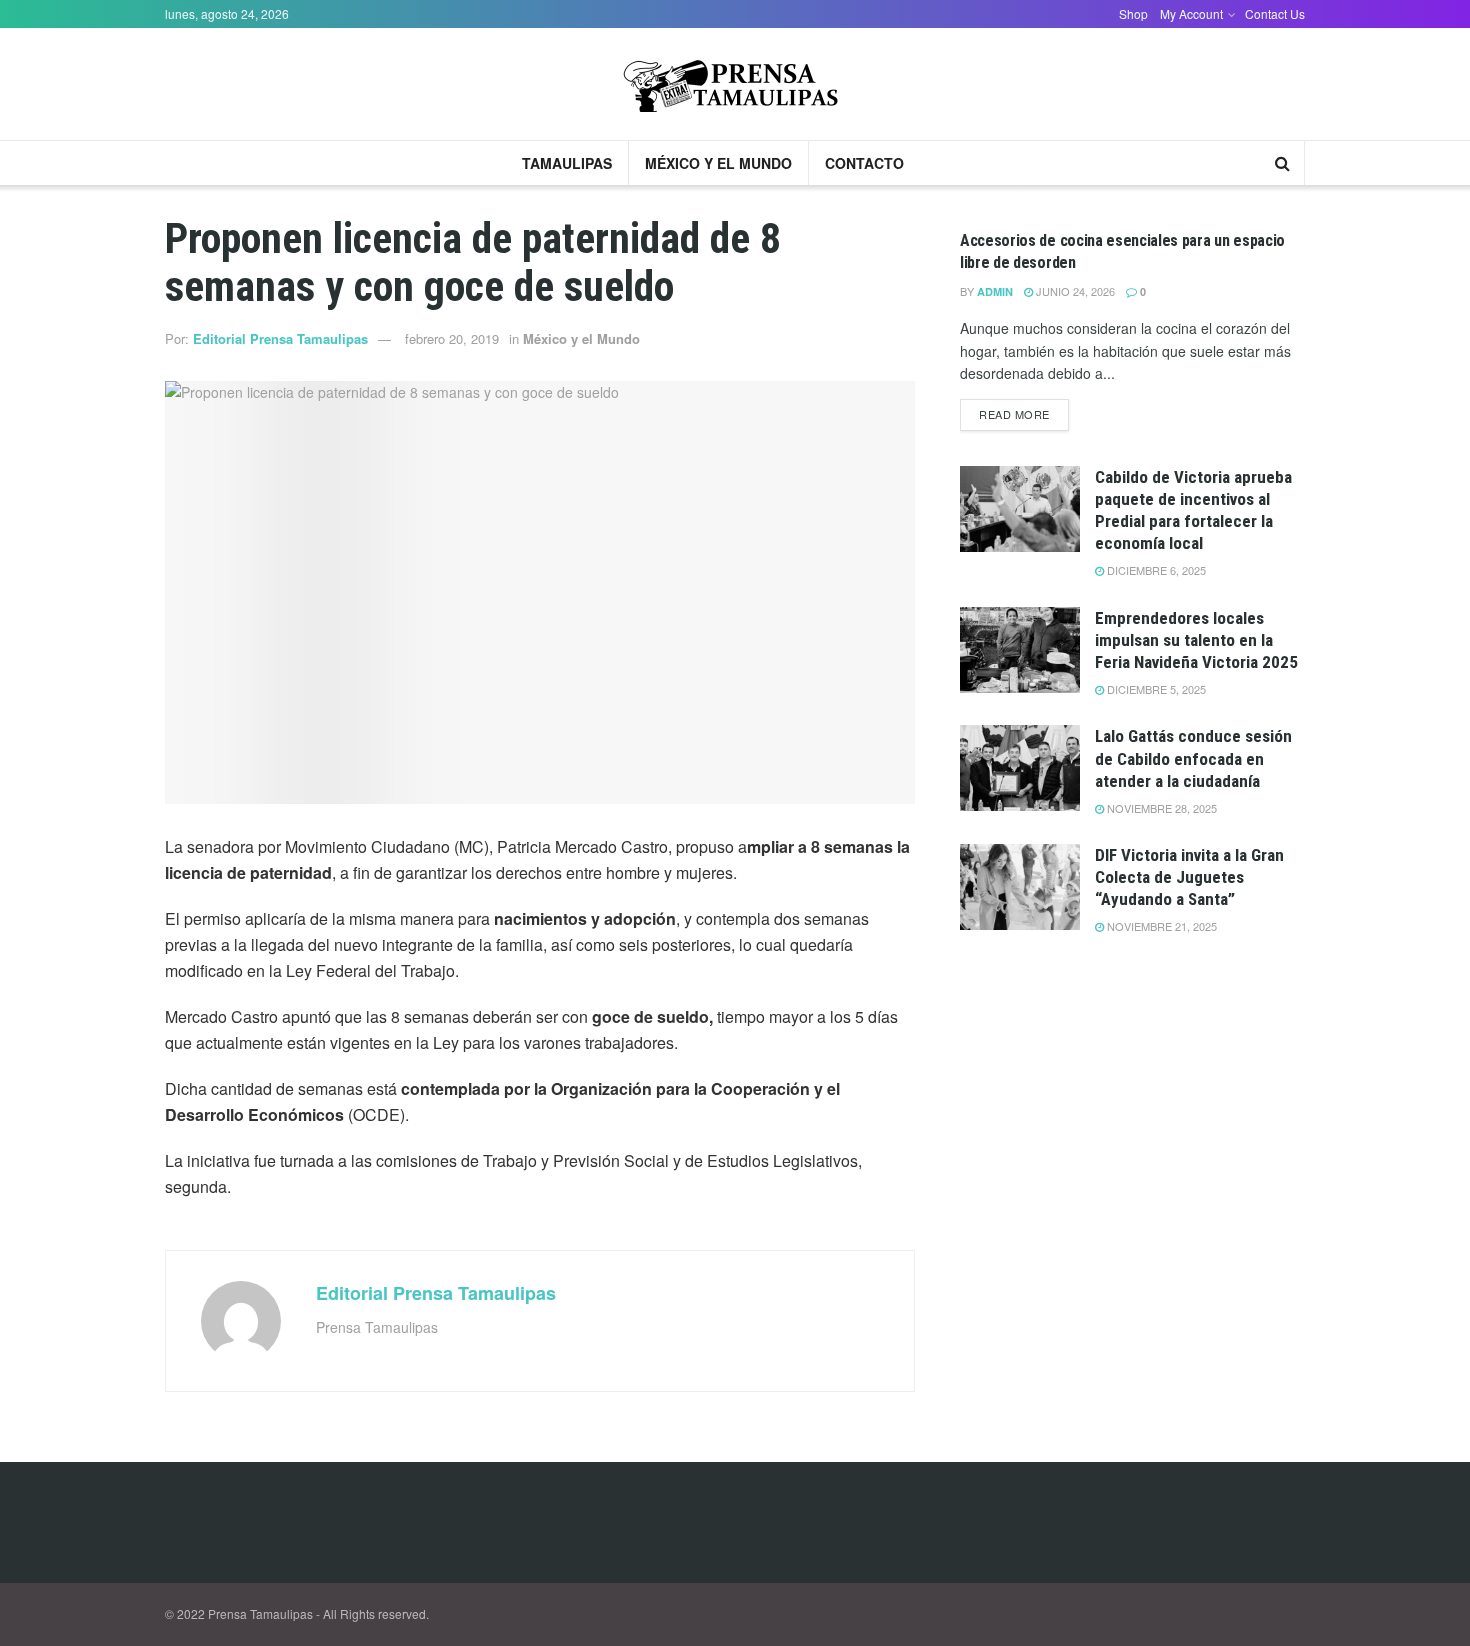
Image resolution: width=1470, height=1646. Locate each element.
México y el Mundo (718, 163)
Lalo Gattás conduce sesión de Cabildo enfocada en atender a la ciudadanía (1193, 758)
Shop (1133, 13)
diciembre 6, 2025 (1155, 570)
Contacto (864, 163)
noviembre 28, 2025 (1160, 808)
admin (995, 291)
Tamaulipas (567, 163)
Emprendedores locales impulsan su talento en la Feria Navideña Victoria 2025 (1196, 640)
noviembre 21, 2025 (1160, 926)
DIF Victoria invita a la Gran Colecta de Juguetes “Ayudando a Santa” (1189, 877)
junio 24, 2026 (1074, 291)
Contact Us (1275, 13)
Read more (1014, 414)
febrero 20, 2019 (452, 338)
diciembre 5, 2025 (1155, 689)
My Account (1191, 13)
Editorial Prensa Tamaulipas (280, 338)
